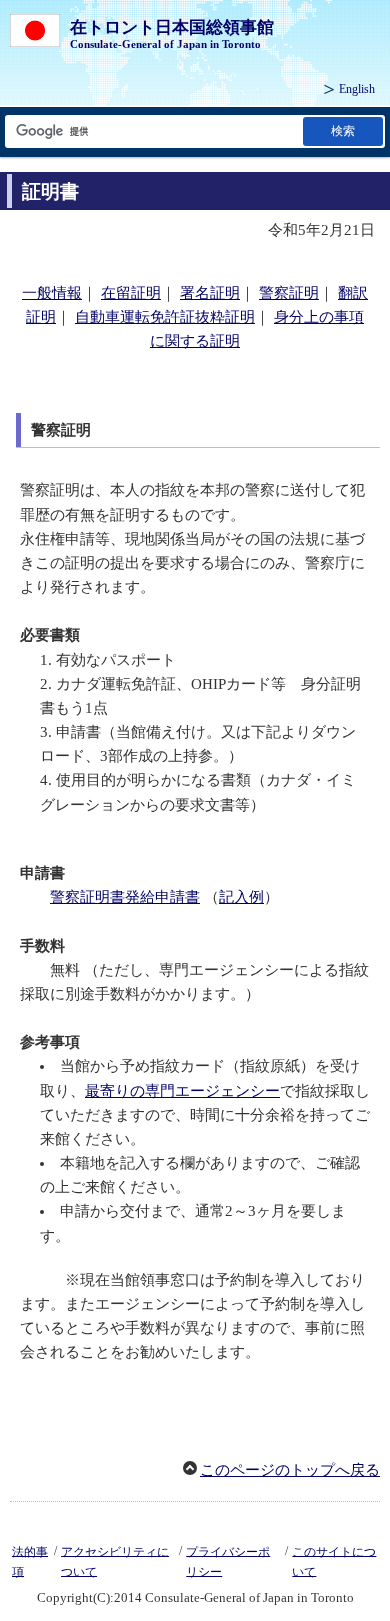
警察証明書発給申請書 (125, 897)
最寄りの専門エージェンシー (182, 1091)
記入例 (241, 897)
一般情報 (52, 293)
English (357, 89)
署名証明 (210, 293)
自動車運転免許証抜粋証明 (165, 317)
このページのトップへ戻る (290, 1470)
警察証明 (289, 293)
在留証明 (131, 293)
